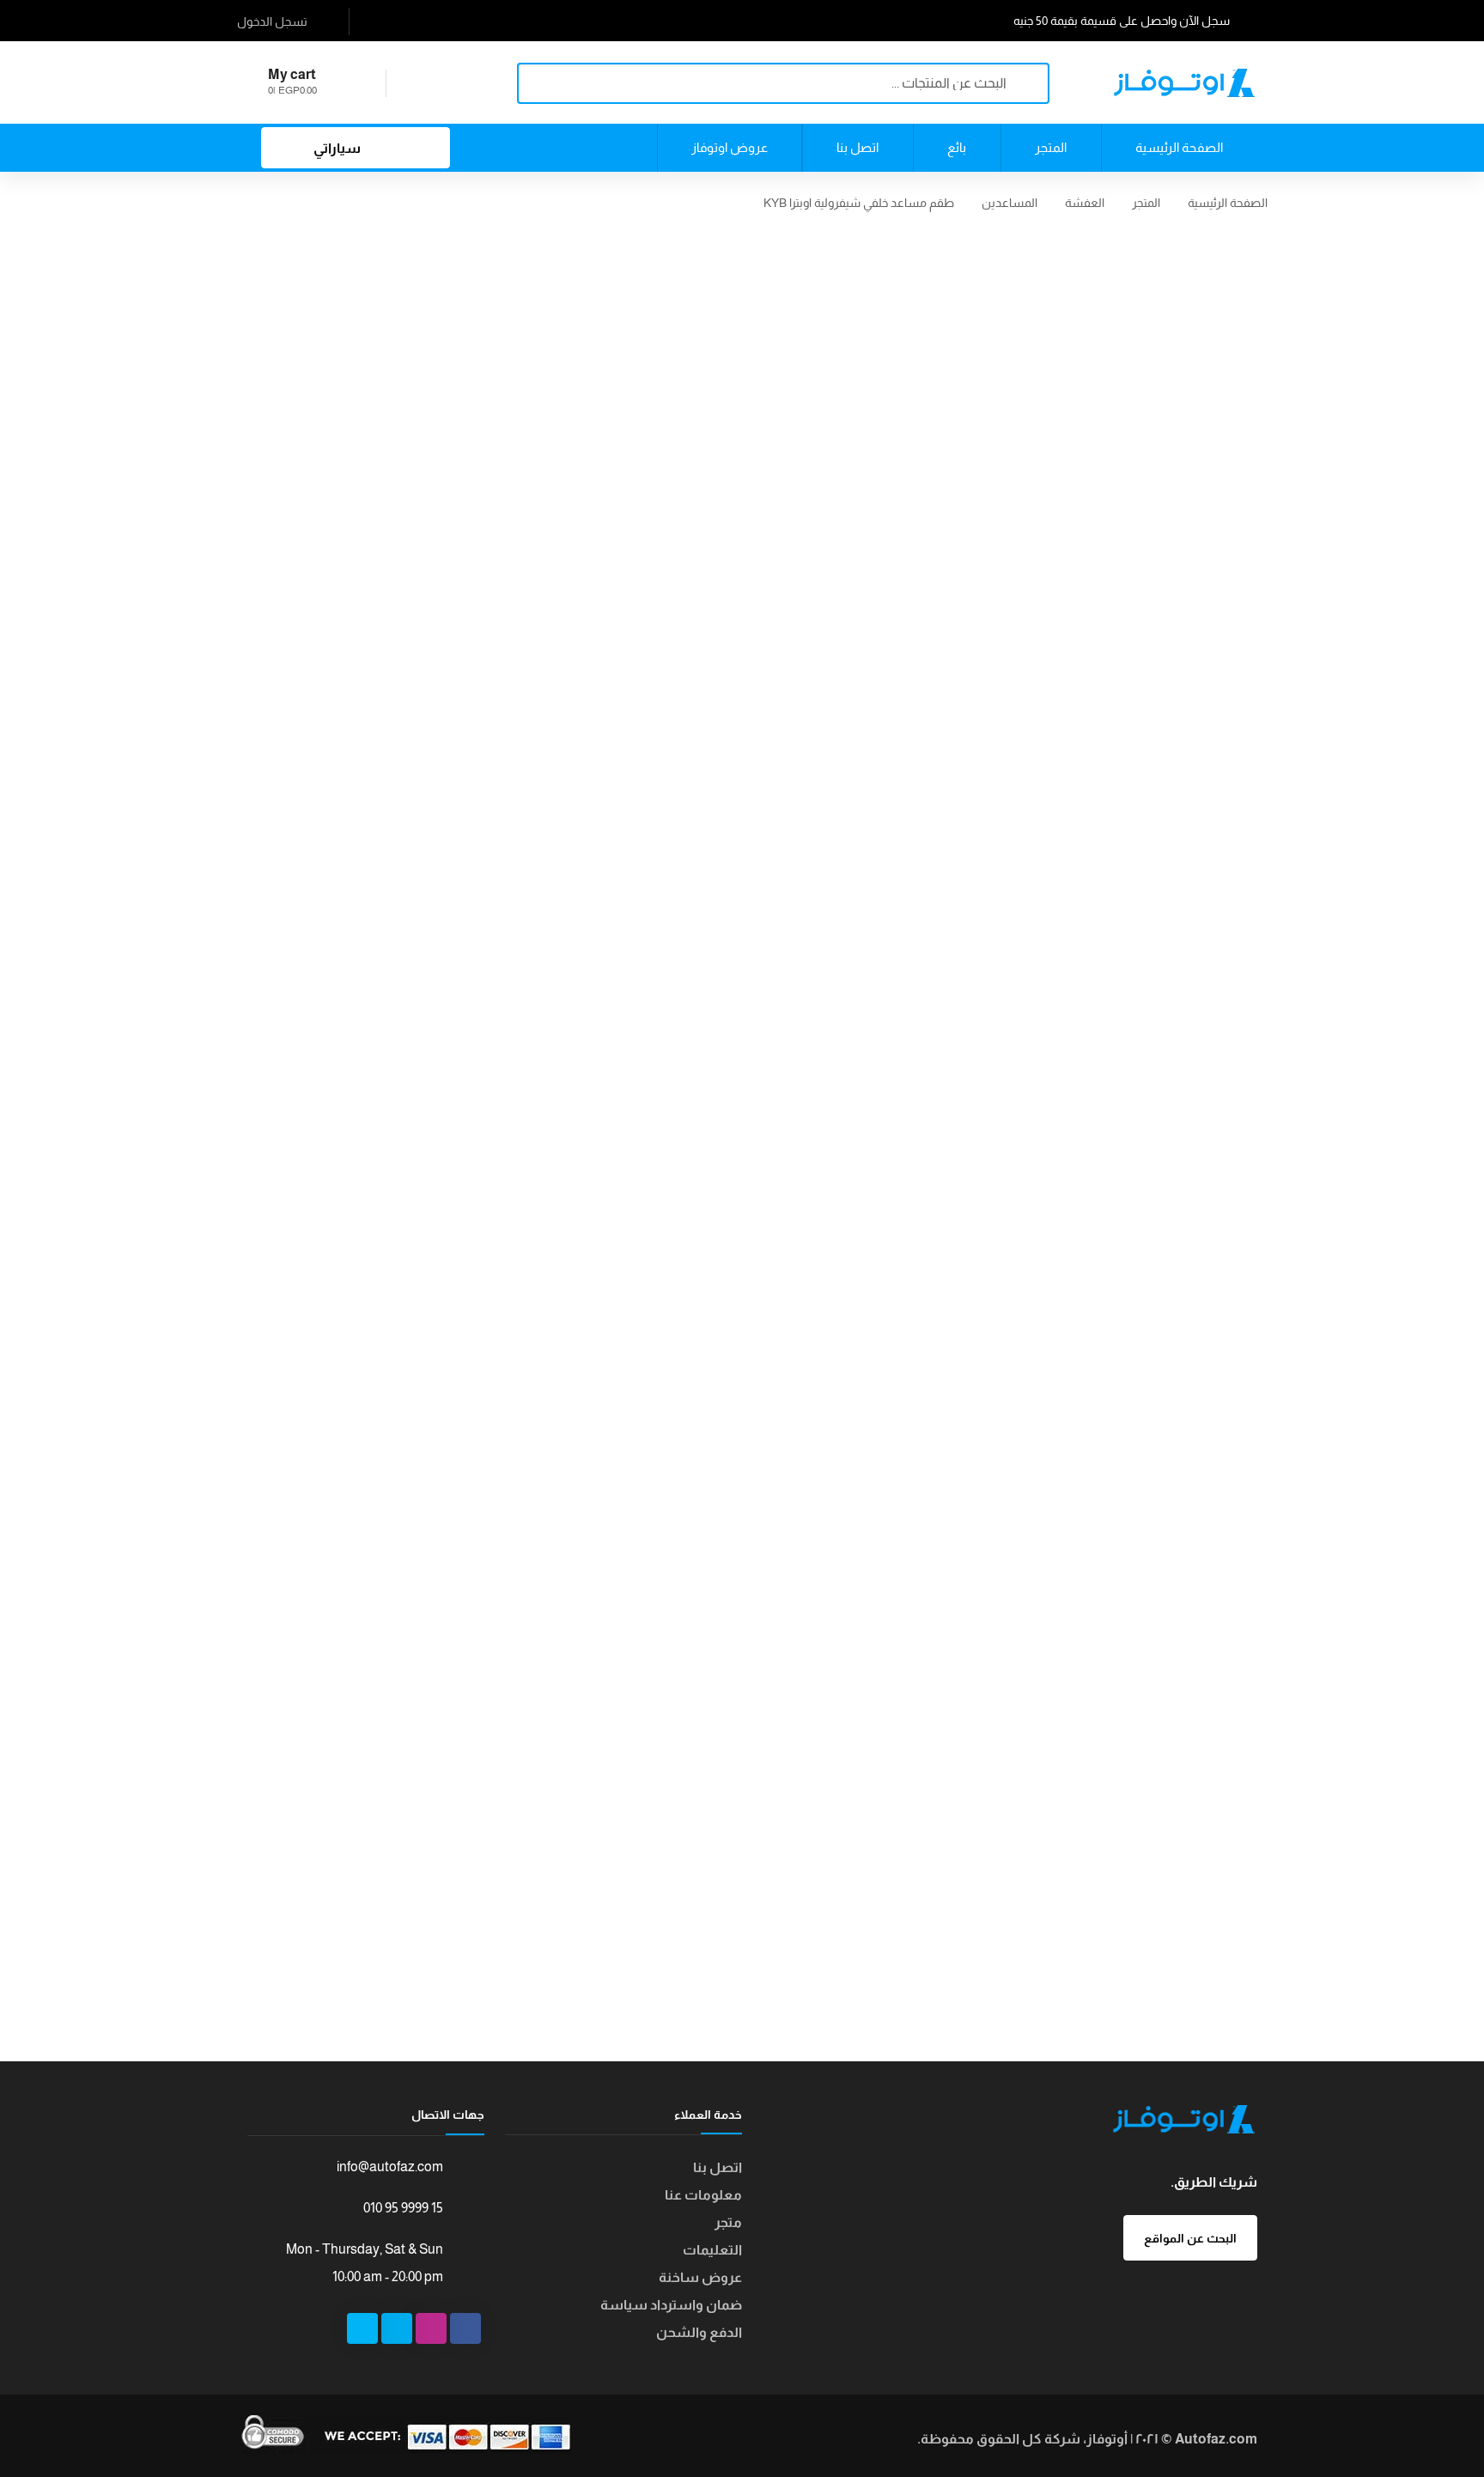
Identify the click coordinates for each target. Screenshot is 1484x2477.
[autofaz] (1184, 82)
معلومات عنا (703, 2195)
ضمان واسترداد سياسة (671, 2305)
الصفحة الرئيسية (1228, 203)
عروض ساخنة (700, 2277)
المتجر (1146, 203)
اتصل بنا (718, 2167)
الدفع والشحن (699, 2332)
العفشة (1085, 203)
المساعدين (1010, 203)
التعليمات (712, 2250)
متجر (728, 2222)
